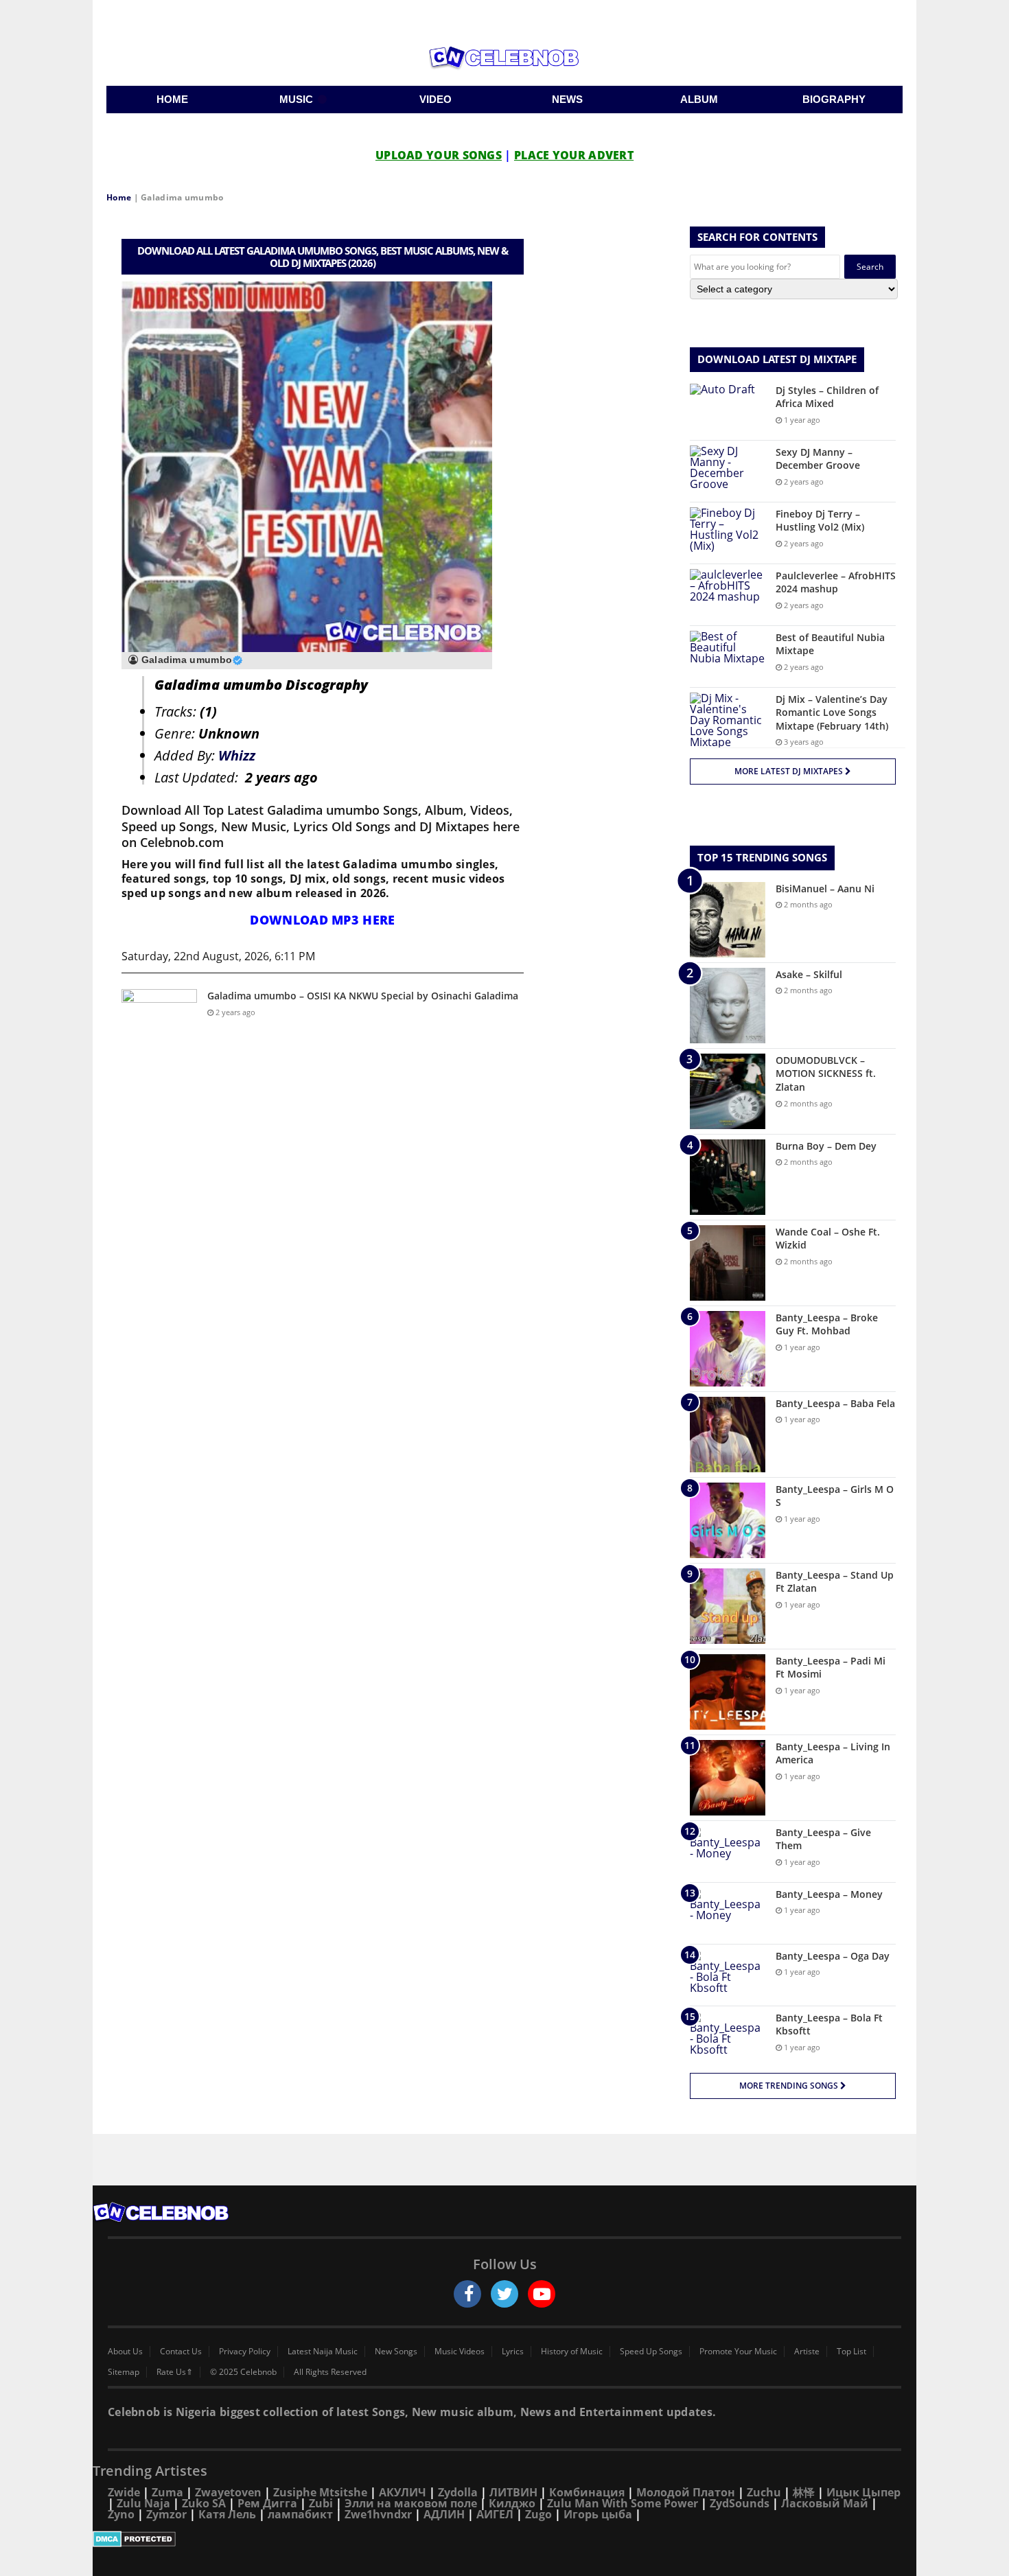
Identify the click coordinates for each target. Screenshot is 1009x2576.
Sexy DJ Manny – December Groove (818, 459)
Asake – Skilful (809, 974)
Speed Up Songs (651, 2352)
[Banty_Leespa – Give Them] (728, 1852)
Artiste (807, 2352)
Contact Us (181, 2352)
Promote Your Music (738, 2352)
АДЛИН (444, 2514)
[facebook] (467, 2294)
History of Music (572, 2352)
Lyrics (513, 2352)
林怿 (804, 2492)
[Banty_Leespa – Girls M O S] (728, 1520)
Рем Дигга (267, 2503)
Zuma (167, 2492)
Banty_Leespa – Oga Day (833, 1956)
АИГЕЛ (495, 2514)
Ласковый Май (825, 2503)
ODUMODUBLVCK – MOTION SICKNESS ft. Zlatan (826, 1074)
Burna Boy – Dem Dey (826, 1146)
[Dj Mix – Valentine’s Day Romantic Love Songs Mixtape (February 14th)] (728, 720)
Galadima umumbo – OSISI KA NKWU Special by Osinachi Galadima (363, 996)
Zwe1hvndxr (378, 2514)
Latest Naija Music (323, 2352)
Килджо (512, 2503)
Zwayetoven (228, 2492)
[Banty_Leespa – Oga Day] (728, 1975)
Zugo (538, 2514)
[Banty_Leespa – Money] (728, 1913)
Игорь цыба (598, 2514)
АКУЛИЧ (403, 2492)
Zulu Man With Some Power (623, 2503)
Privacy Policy (245, 2352)
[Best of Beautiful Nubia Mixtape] (728, 657)
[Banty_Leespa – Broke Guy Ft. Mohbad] (728, 1349)
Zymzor (166, 2514)
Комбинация (587, 2492)
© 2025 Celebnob (243, 2372)
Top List (851, 2352)
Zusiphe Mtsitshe (320, 2492)
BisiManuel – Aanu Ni (825, 889)
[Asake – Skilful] (728, 1006)
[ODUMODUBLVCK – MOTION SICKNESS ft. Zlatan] (728, 1091)
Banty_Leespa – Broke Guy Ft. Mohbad (827, 1324)
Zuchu (764, 2492)
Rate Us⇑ (175, 2372)
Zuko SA (204, 2503)
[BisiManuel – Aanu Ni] (728, 920)
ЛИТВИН (513, 2492)
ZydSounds (740, 2503)
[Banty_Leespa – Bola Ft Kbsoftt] (728, 2037)
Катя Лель (227, 2514)
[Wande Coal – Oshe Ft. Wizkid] (728, 1263)
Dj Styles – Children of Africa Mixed (827, 397)
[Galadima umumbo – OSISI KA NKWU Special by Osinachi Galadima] (159, 1015)
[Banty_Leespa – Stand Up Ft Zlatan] (728, 1606)
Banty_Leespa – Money (829, 1894)
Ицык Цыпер (863, 2492)
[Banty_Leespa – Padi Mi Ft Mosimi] (728, 1692)
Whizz (237, 755)
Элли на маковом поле (411, 2503)
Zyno (121, 2514)
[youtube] (542, 2294)
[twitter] (505, 2294)
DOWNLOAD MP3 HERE (322, 920)
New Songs (396, 2352)
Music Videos (460, 2352)
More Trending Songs (790, 2086)
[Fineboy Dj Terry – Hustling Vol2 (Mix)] (728, 533)
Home (119, 197)
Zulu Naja (143, 2503)
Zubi (321, 2503)
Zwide (124, 2492)
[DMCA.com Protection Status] (505, 2539)
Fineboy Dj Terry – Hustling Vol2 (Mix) (820, 521)
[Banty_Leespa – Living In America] (728, 1778)
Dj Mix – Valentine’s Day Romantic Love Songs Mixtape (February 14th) (832, 712)
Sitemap (124, 2372)
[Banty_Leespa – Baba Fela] (728, 1435)
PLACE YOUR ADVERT (574, 155)
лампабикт (300, 2514)
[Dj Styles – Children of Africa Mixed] (728, 409)
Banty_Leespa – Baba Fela (835, 1403)
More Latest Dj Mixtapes (790, 771)
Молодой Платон (686, 2492)
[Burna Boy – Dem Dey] (728, 1177)
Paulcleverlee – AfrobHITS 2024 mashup (836, 582)
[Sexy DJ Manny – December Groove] (728, 471)
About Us (125, 2352)
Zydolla (458, 2492)
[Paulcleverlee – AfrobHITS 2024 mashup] (728, 595)
